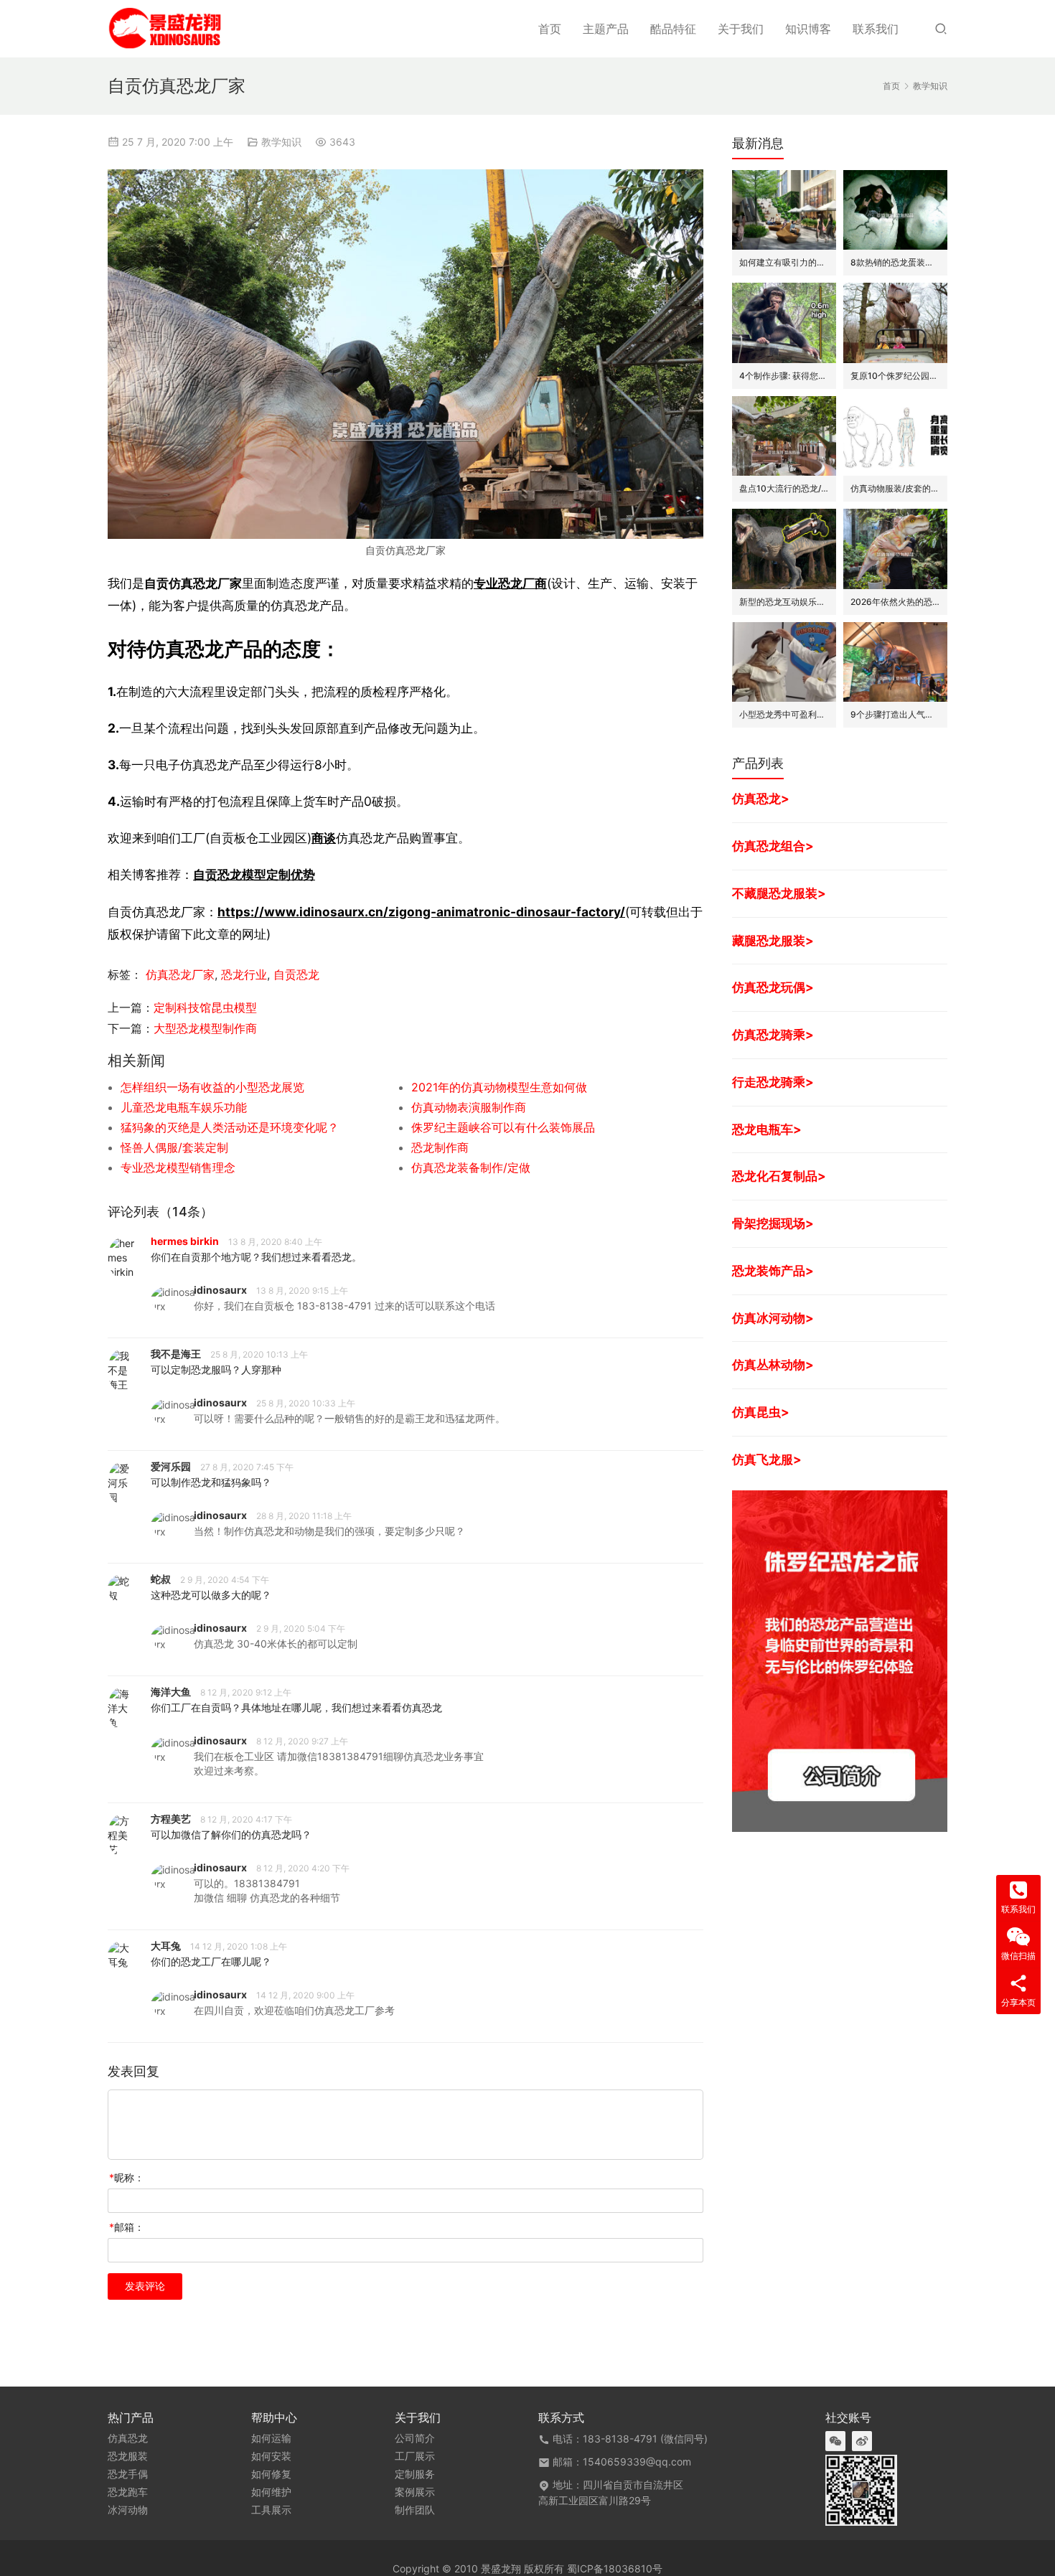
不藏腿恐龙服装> (779, 893)
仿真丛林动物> (773, 1364)
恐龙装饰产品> (773, 1270)
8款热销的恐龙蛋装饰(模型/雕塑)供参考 (895, 262)
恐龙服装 (128, 2456)
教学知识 (281, 142)
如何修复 (271, 2474)
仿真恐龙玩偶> (773, 987)
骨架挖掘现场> (773, 1223)
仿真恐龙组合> (773, 846)
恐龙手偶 (128, 2474)
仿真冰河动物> (773, 1318)
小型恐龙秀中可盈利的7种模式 (784, 714)
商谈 (324, 838)
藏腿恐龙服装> (773, 940)
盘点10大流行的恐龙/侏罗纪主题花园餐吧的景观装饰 (784, 488)
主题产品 (606, 29)
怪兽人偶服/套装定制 (174, 1147)
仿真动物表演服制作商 (469, 1107)
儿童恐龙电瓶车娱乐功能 (184, 1107)
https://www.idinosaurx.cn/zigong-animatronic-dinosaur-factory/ (421, 912)
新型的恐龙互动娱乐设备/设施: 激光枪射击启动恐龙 (784, 602)
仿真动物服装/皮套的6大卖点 (895, 488)
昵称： (127, 2177)
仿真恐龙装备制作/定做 (471, 1167)
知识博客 (808, 29)
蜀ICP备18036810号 (615, 2568)
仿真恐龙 (128, 2438)
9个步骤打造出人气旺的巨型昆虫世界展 (895, 714)
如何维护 (271, 2492)
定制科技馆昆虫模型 (205, 1007)
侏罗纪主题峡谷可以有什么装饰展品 (503, 1127)
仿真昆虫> (761, 1412)
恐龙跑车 (128, 2492)
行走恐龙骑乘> (773, 1082)
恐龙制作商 (440, 1147)
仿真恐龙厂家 (180, 974)
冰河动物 (128, 2510)
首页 (550, 29)
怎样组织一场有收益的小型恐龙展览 (212, 1087)
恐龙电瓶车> (767, 1129)
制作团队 (415, 2510)
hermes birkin (185, 1241)
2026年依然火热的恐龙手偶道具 (895, 602)
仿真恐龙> (761, 798)
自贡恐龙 (296, 974)
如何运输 (271, 2438)
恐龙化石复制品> (779, 1176)
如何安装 (271, 2456)
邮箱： (127, 2227)
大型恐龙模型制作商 (205, 1028)
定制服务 (415, 2474)
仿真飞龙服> (767, 1459)
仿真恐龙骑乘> (773, 1034)
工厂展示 (415, 2456)
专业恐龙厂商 (510, 583)
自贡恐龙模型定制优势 (254, 874)
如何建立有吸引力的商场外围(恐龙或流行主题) (784, 262)
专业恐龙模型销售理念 (178, 1167)
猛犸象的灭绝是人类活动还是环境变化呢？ (230, 1127)
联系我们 (876, 29)
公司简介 (415, 2438)
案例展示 (415, 2492)
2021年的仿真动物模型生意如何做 (499, 1087)
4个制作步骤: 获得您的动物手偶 (784, 376)
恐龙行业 (244, 974)
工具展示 (271, 2510)
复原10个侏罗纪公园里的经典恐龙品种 (895, 376)
